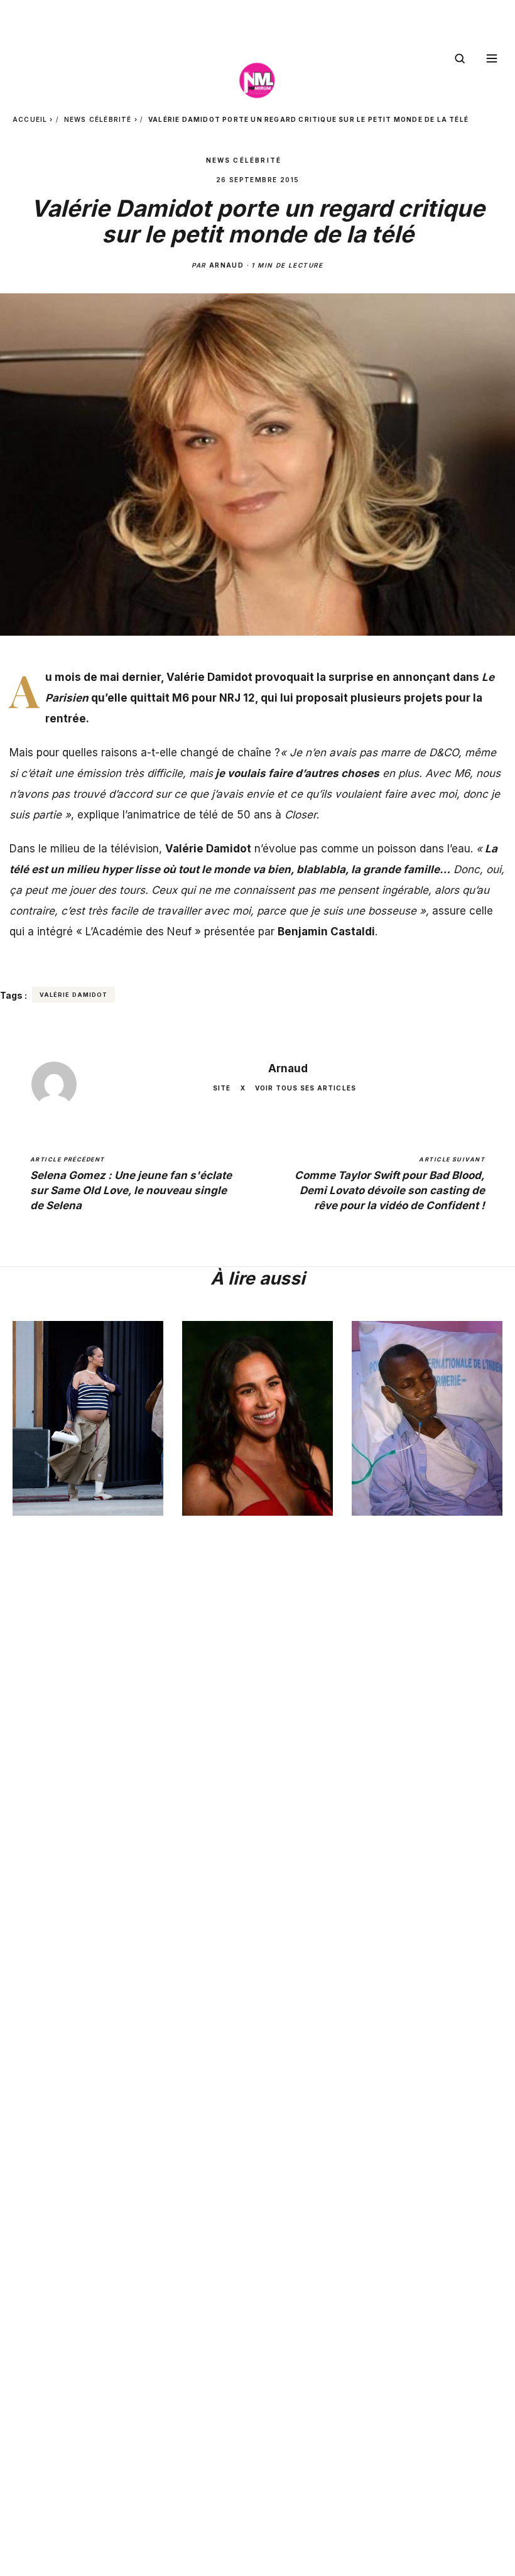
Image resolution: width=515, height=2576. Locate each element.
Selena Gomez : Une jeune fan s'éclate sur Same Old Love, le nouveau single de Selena (131, 1184)
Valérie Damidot (73, 995)
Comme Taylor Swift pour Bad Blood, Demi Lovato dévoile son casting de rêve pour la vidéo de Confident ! (390, 1184)
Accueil (30, 119)
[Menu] (492, 58)
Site (222, 1088)
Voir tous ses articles (306, 1088)
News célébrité (98, 119)
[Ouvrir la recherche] (460, 58)
